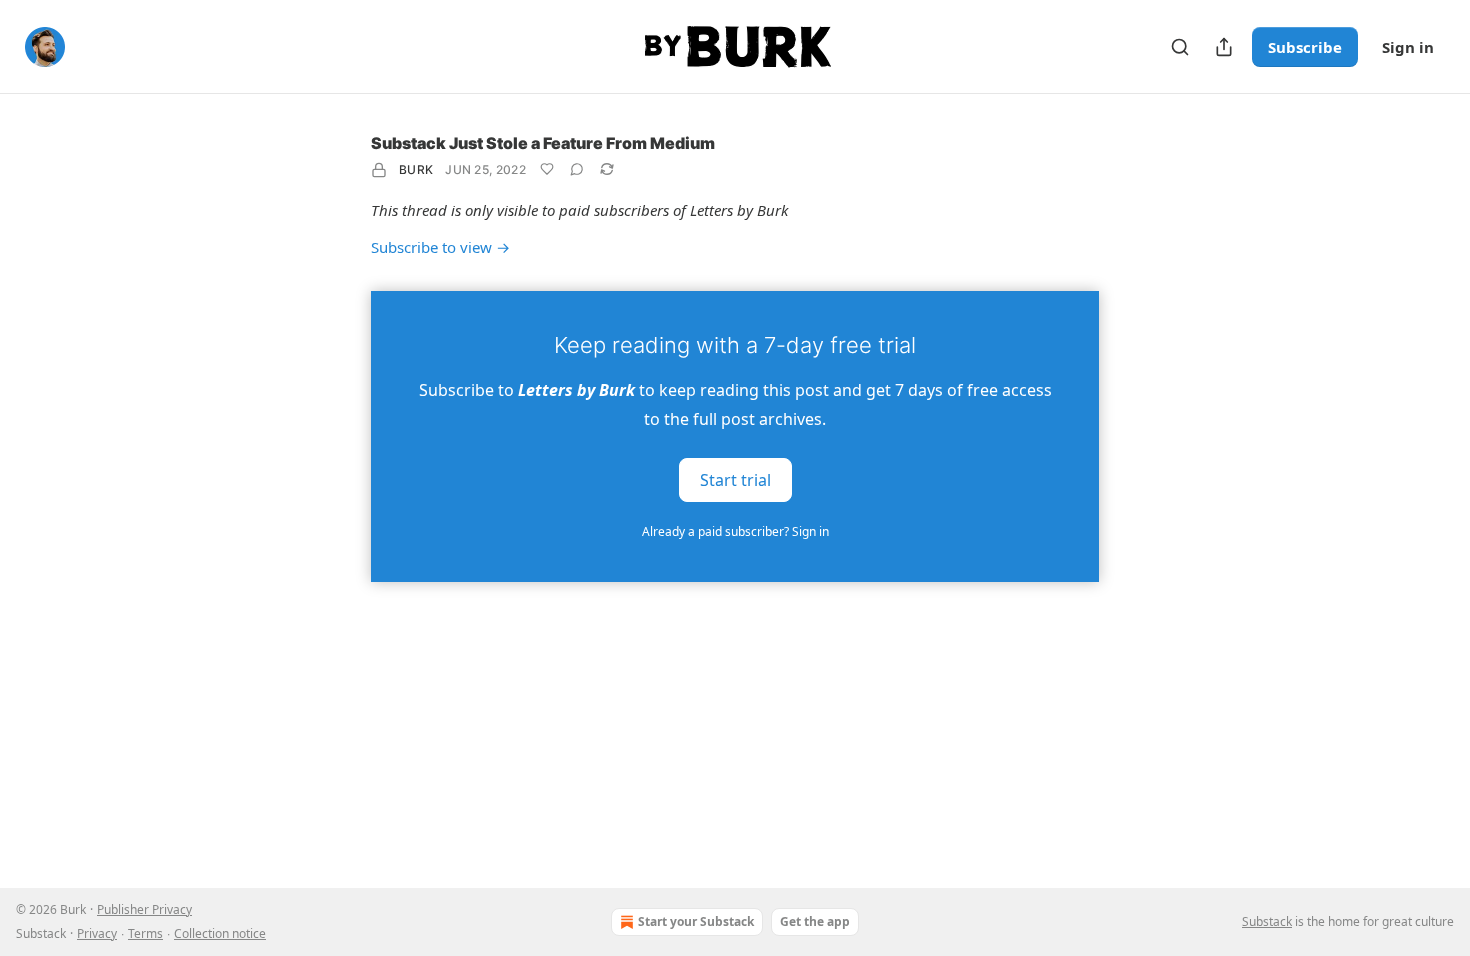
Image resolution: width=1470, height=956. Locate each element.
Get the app (815, 921)
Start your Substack (696, 921)
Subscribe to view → (440, 247)
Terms (145, 933)
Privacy (97, 933)
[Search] (1180, 47)
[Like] (547, 169)
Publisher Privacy (144, 909)
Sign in (1408, 47)
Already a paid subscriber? (735, 531)
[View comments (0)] (577, 169)
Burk (416, 169)
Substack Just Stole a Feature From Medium (543, 143)
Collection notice (220, 933)
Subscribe (1305, 47)
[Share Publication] (1224, 47)
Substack (1267, 921)
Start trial (735, 480)
